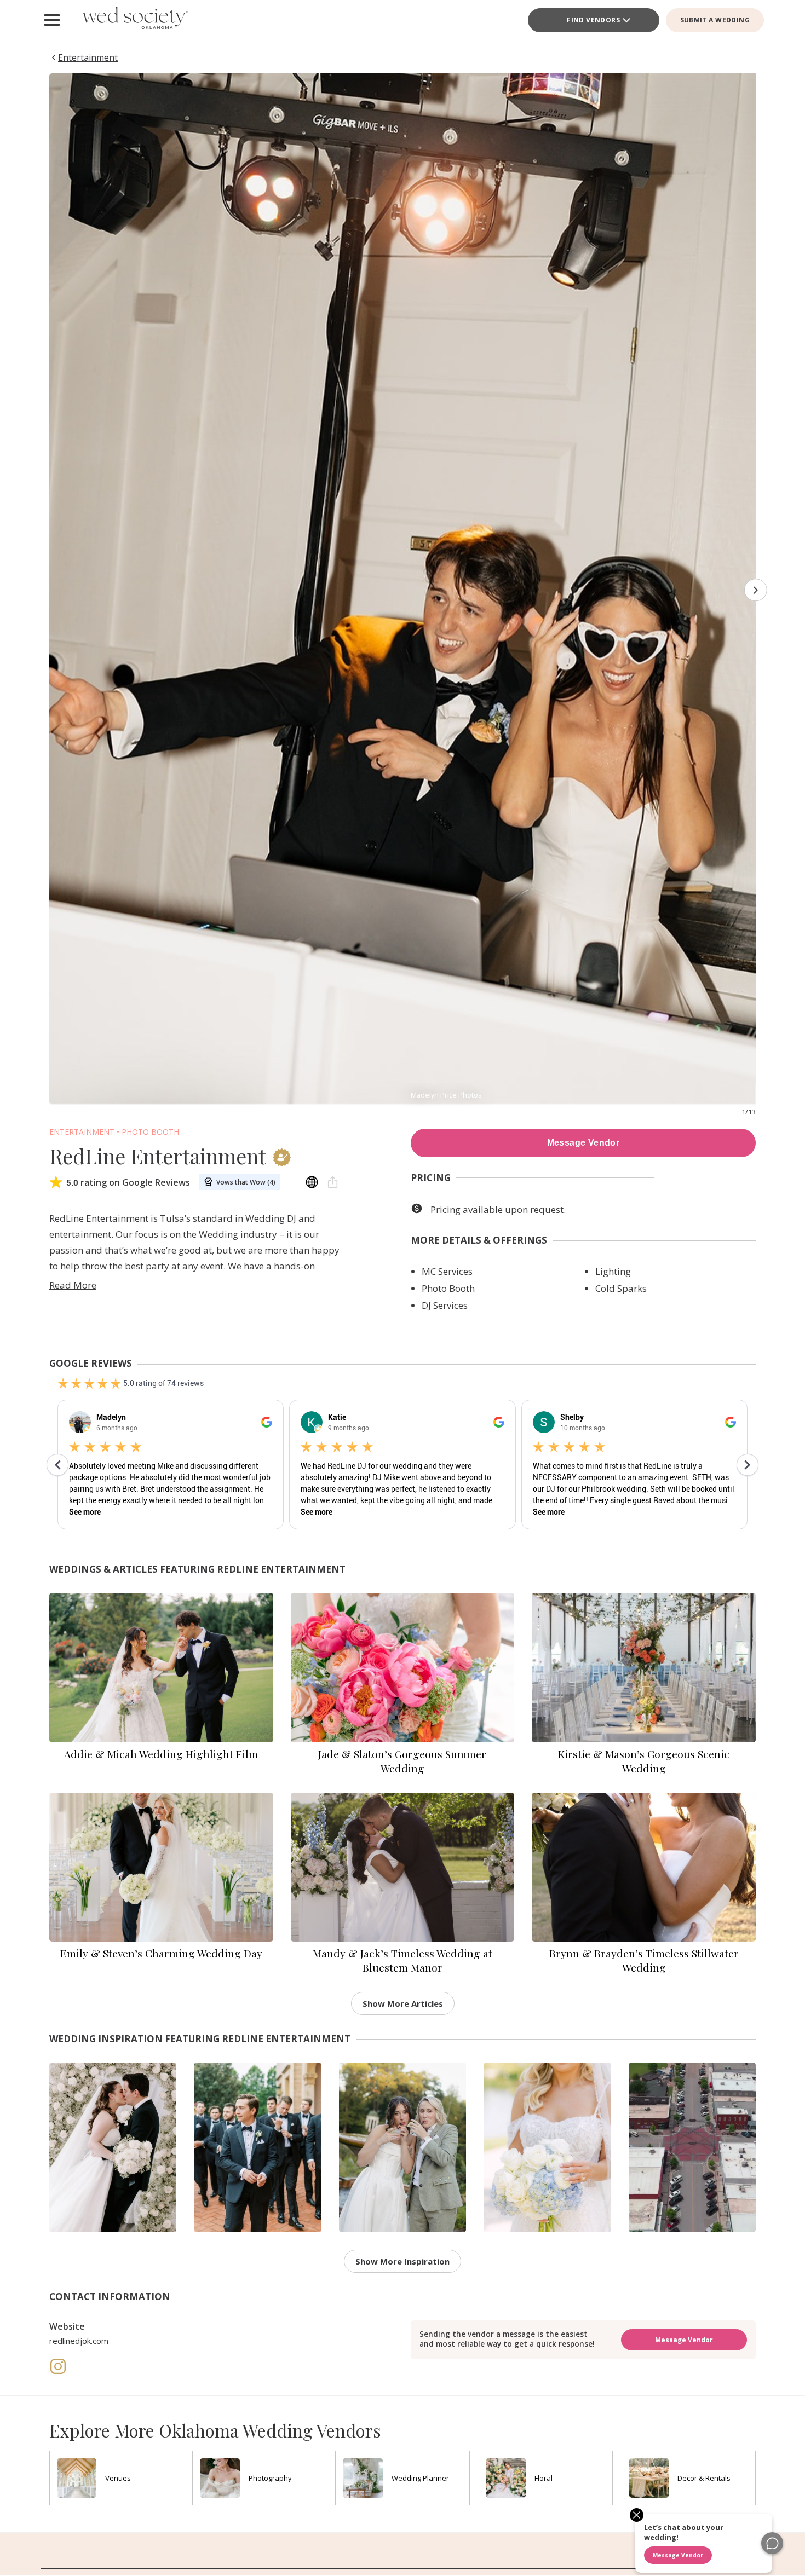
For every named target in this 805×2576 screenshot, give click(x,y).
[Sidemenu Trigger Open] (52, 20)
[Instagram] (58, 2372)
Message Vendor (583, 1143)
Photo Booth (150, 1132)
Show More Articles (403, 2003)
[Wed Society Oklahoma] (134, 20)
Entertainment (82, 1132)
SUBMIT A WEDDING (715, 20)
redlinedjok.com (79, 2341)
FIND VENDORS (593, 20)
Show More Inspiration (403, 2261)
